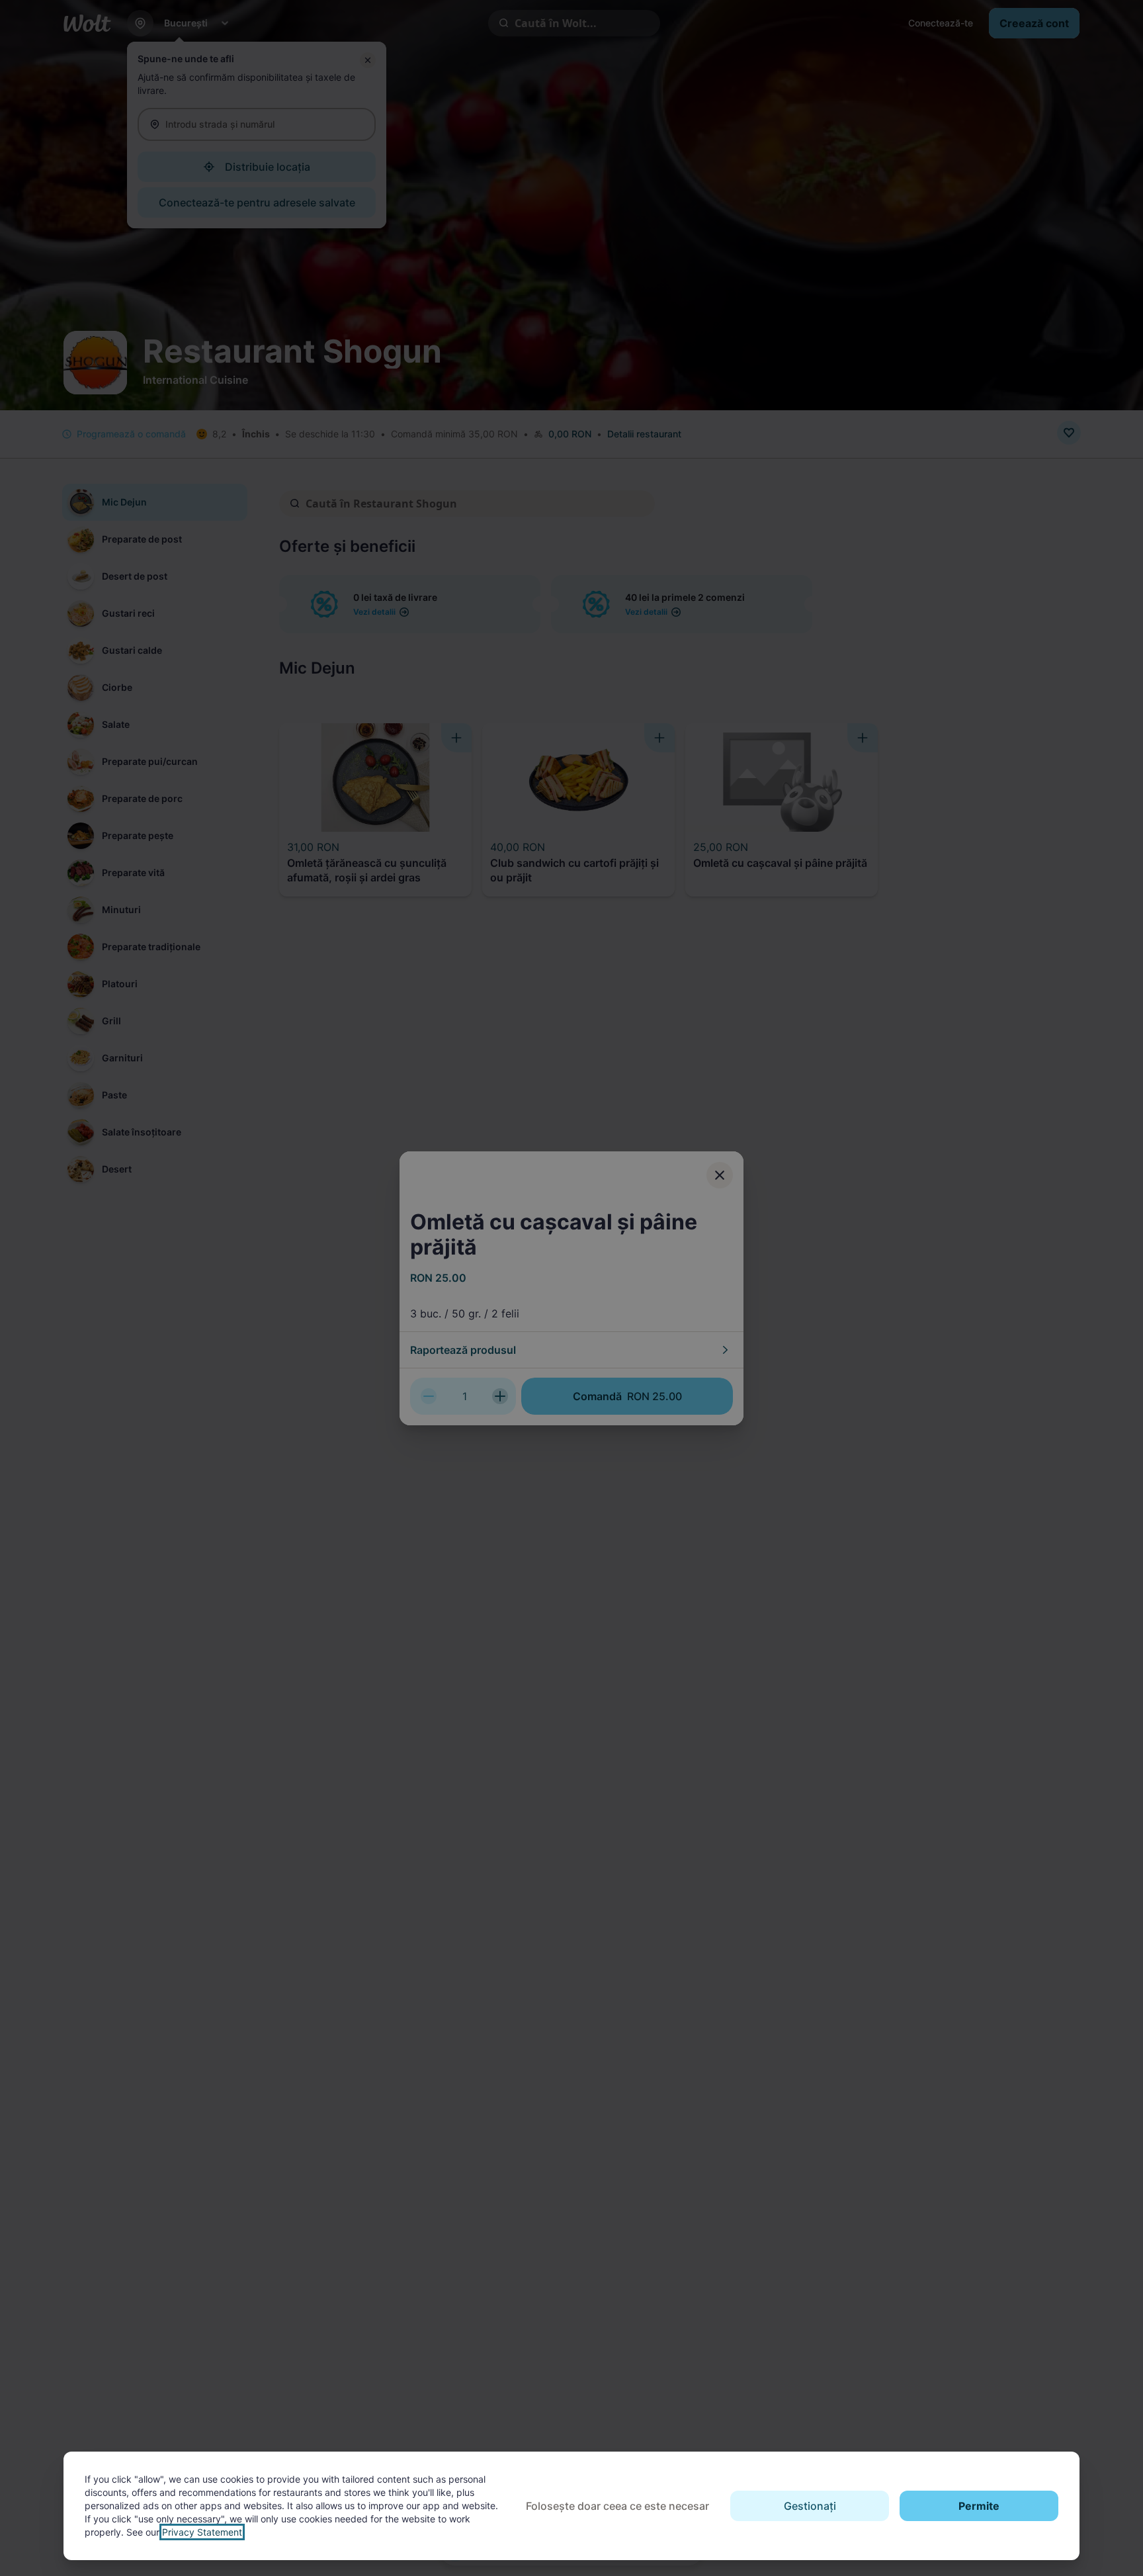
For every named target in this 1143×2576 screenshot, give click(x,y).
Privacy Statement (202, 2532)
